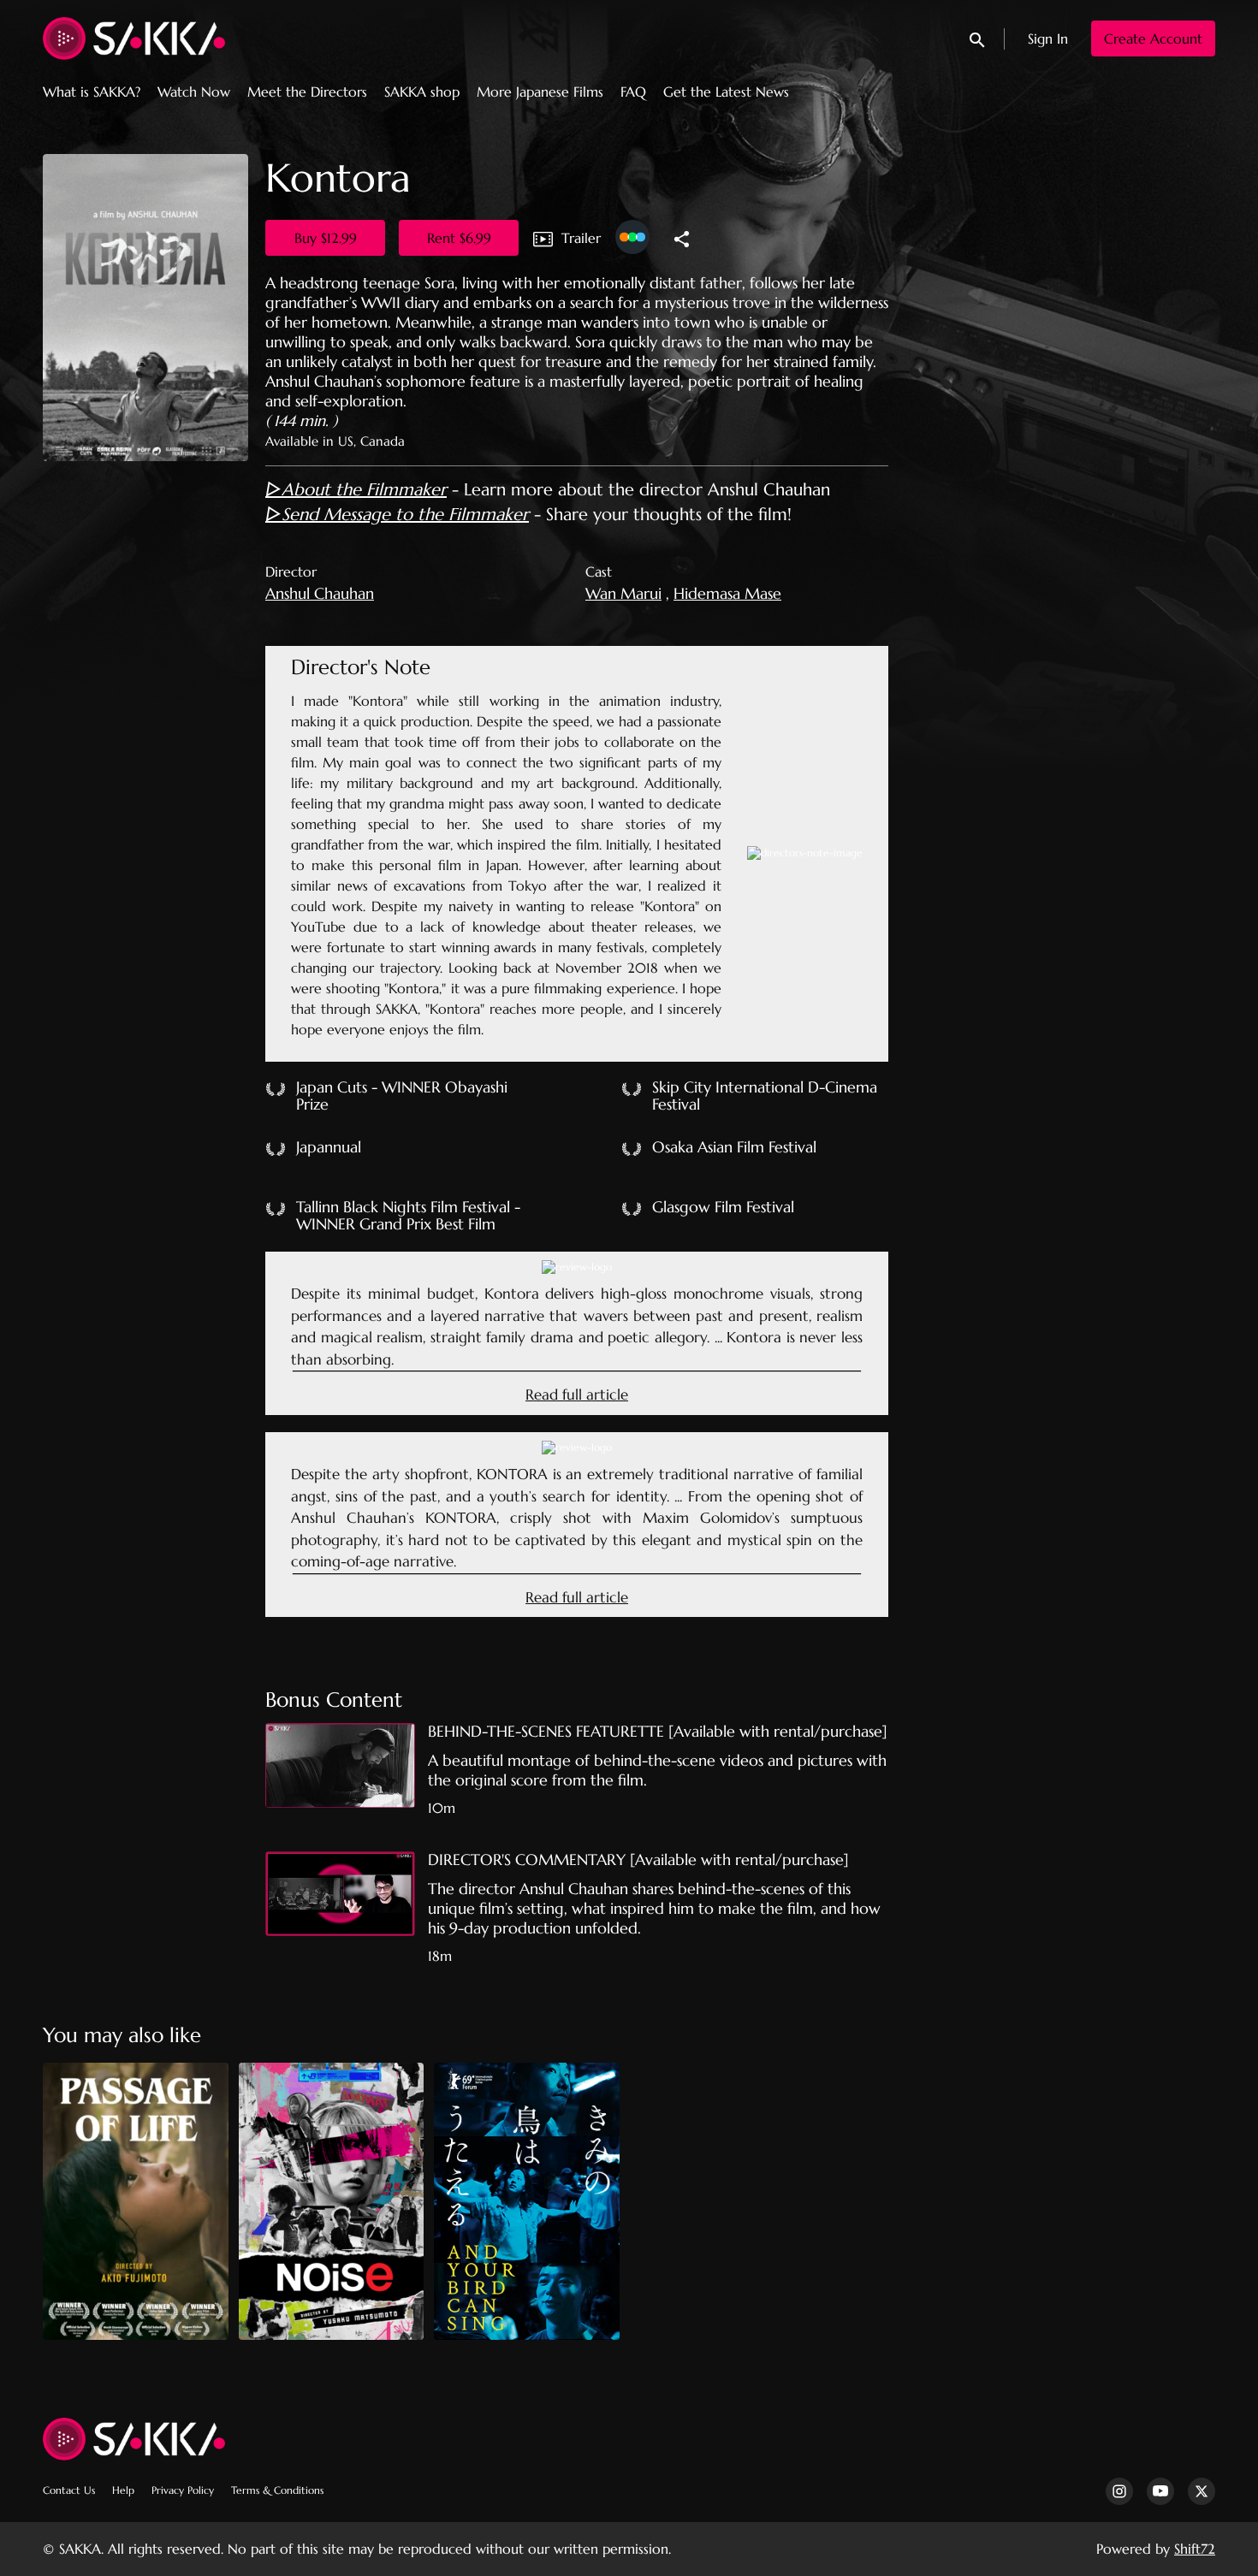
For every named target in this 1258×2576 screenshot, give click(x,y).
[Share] (681, 238)
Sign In (1048, 38)
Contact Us (69, 2490)
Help (123, 2490)
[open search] (978, 38)
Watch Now (194, 92)
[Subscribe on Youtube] (1160, 2491)
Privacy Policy (183, 2490)
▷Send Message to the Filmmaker (397, 515)
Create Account (1153, 38)
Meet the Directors (307, 92)
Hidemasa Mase (727, 593)
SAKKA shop (422, 92)
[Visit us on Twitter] (1202, 2491)
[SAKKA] (134, 2439)
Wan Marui (623, 593)
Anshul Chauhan (320, 593)
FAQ (633, 92)
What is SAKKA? (92, 92)
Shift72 (1195, 2549)
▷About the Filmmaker (356, 490)
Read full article (577, 1395)
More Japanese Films (540, 92)
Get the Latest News (726, 92)
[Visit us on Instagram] (1119, 2491)
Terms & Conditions (277, 2490)
